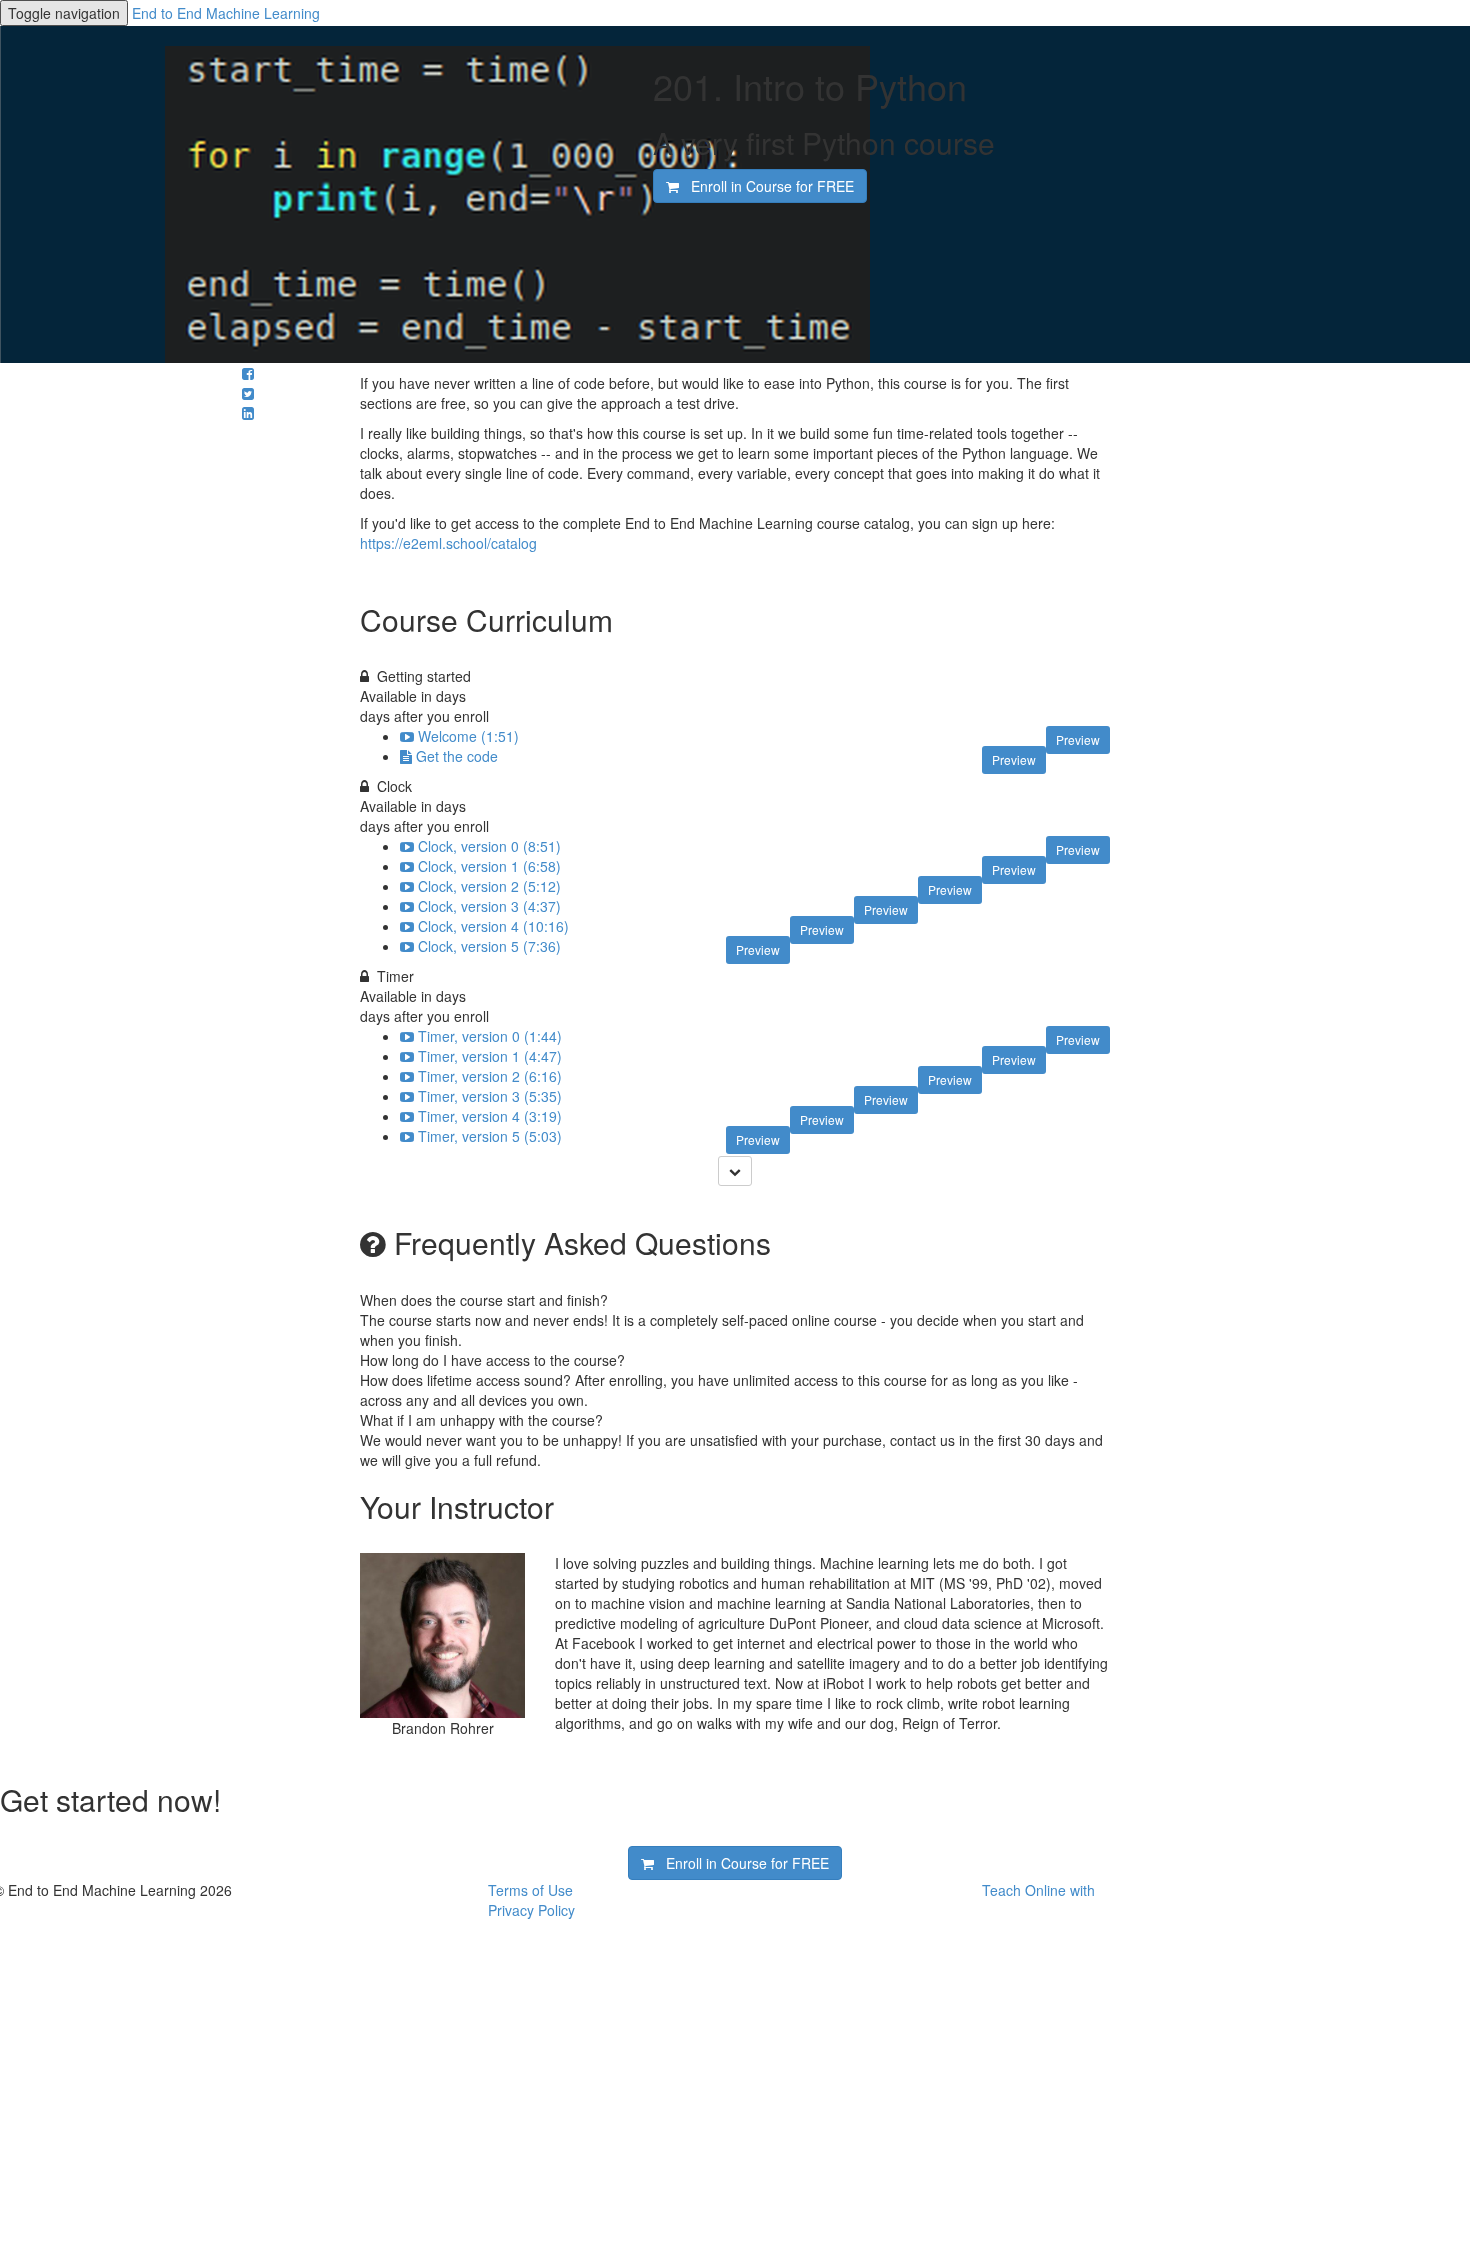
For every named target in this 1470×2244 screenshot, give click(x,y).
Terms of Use (530, 1890)
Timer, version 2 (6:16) (490, 1076)
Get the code (457, 756)
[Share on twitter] (248, 393)
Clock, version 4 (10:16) (493, 926)
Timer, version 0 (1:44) (490, 1036)
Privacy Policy (531, 1910)
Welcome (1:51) (468, 736)
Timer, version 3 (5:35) (490, 1096)
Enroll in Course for (766, 186)
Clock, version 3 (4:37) (489, 906)
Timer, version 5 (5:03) (490, 1136)
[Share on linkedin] (248, 413)
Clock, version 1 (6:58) (489, 866)
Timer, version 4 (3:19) (490, 1116)
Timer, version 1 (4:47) (490, 1056)
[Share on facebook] (248, 373)
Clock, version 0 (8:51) (489, 846)
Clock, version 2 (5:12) (489, 886)
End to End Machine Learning (226, 13)
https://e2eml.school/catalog (448, 543)
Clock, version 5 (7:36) (489, 946)
